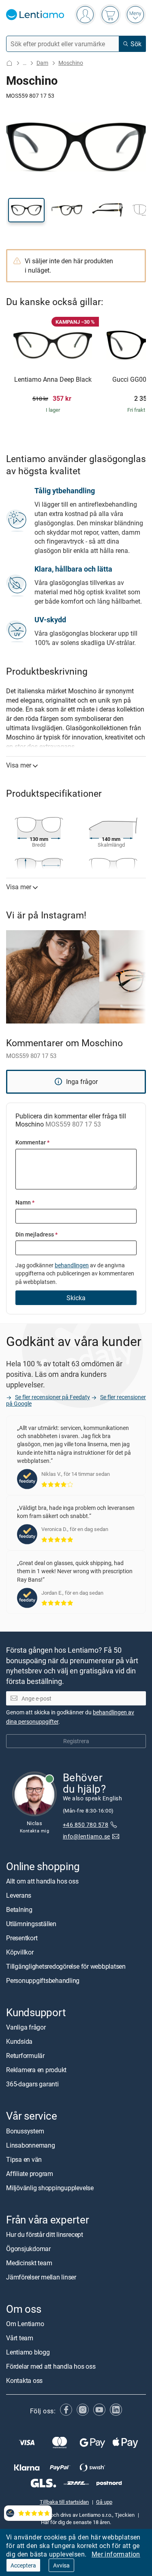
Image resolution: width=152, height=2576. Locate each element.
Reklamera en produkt (36, 2070)
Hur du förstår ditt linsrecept (45, 2234)
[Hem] (9, 63)
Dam (42, 63)
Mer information (116, 2554)
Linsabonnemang (31, 2145)
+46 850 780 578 (86, 1825)
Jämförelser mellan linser (41, 2277)
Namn (25, 1202)
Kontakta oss (24, 2380)
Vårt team (20, 2338)
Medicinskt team (29, 2263)
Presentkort (22, 1938)
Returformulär (25, 2056)
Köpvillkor (20, 1952)
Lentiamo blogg (28, 2352)
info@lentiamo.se (87, 1837)
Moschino (71, 63)
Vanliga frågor (26, 2028)
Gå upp (104, 2502)
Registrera (76, 1741)
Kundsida (19, 2042)
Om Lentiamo (25, 2324)
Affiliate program (30, 2174)
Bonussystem (25, 2131)
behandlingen (72, 1265)
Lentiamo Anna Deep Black (53, 380)
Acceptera (23, 2565)
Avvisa (61, 2565)
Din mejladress (36, 1234)
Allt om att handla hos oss (42, 1881)
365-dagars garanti (32, 2084)
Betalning (19, 1910)
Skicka (76, 1298)
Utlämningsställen (31, 1924)
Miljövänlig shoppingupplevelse (50, 2188)
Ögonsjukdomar (28, 2249)
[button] (26, 210)
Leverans (19, 1896)
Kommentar (32, 1142)
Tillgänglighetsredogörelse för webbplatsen (66, 1967)
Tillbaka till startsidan (64, 2502)
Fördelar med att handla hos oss (51, 2366)
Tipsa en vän (24, 2159)
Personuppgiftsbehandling (43, 1981)
